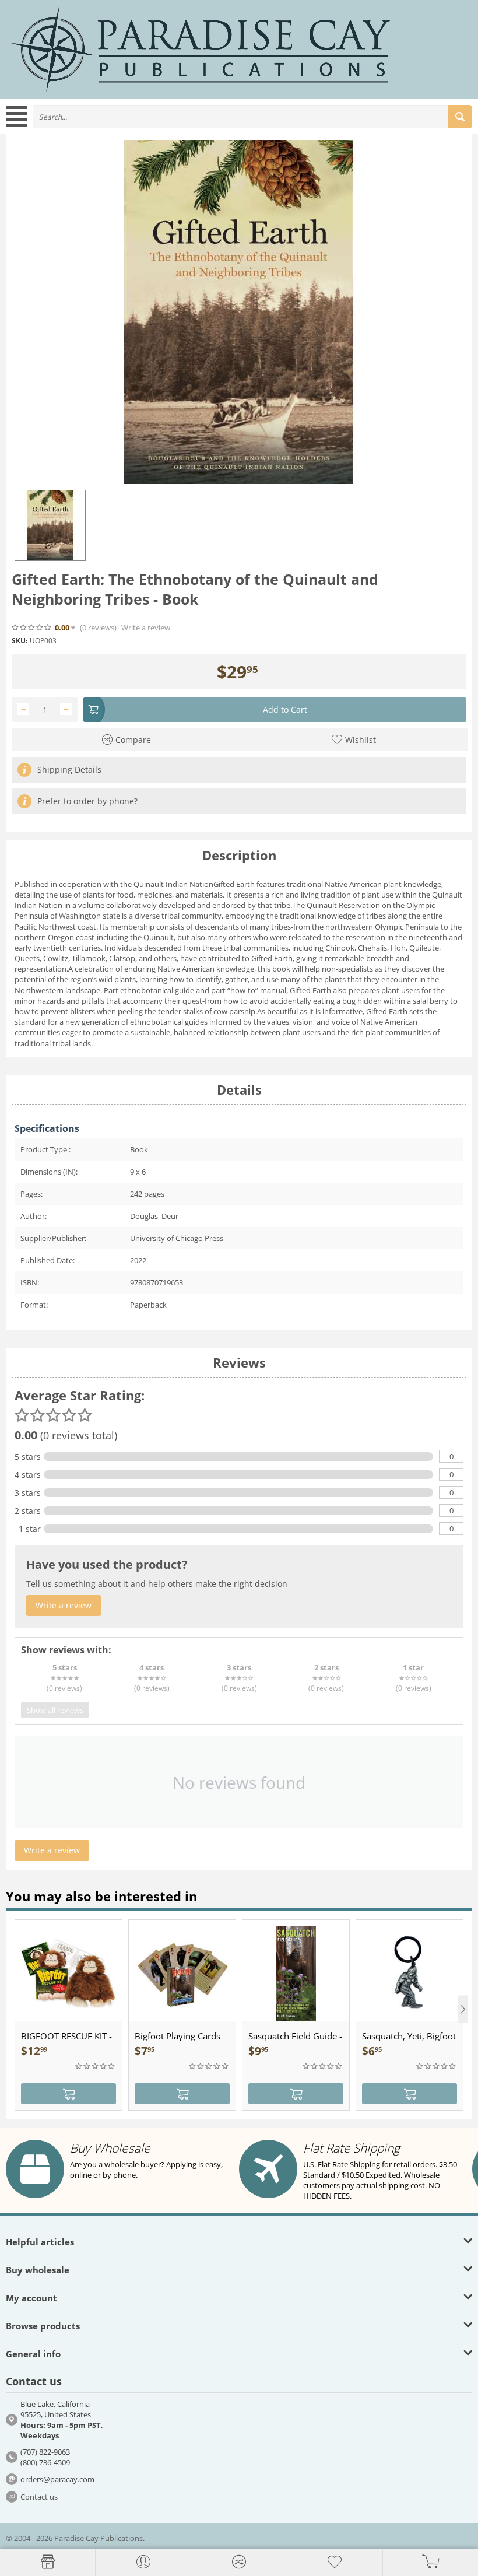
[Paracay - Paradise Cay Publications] (201, 48)
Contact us (39, 2497)
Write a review (146, 628)
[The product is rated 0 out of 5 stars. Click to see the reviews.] (32, 628)
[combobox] (252, 117)
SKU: (20, 641)
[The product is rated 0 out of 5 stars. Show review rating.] (96, 2066)
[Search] (460, 117)
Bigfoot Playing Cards (178, 2036)
